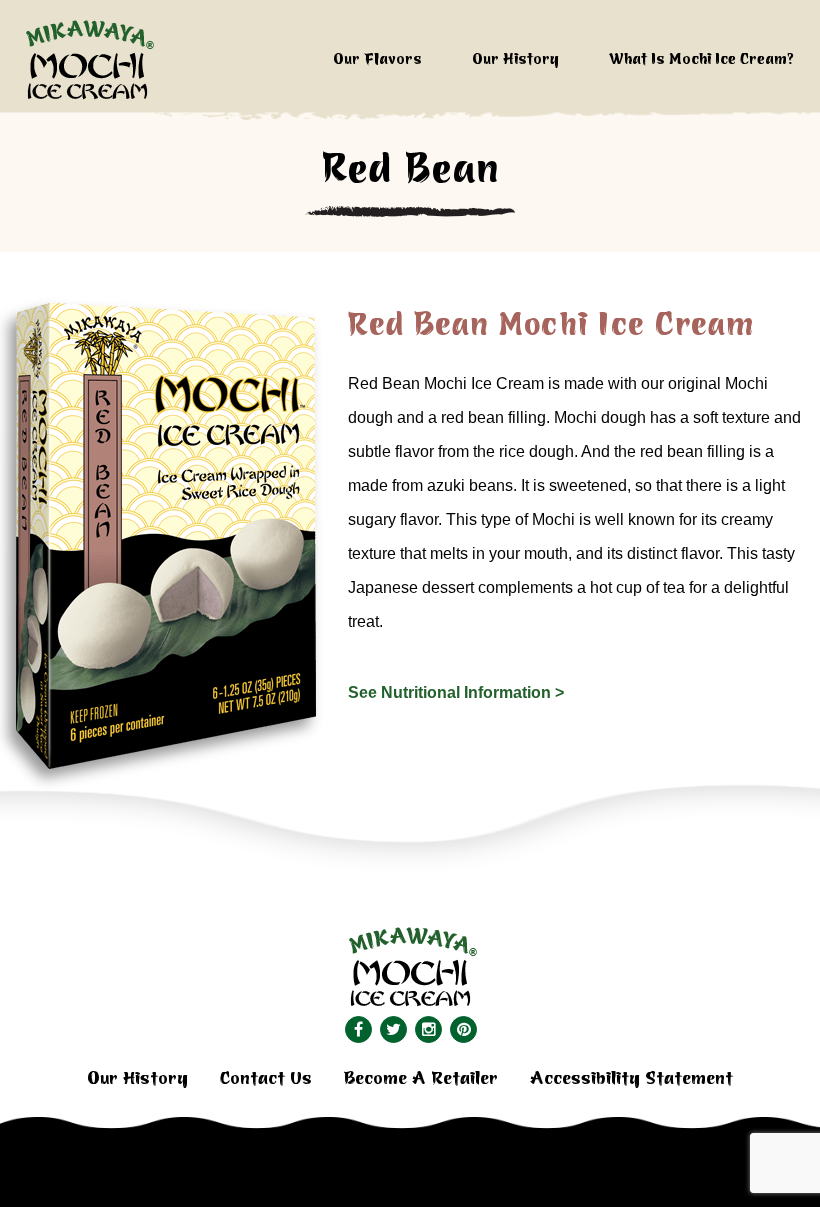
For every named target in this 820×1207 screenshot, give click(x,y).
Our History (515, 59)
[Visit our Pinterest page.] (462, 1029)
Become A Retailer (421, 1078)
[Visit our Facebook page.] (357, 1029)
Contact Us (266, 1078)
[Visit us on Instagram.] (427, 1029)
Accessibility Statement (631, 1078)
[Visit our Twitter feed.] (392, 1029)
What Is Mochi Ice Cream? (701, 59)
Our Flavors (377, 59)
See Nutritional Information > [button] (456, 692)
